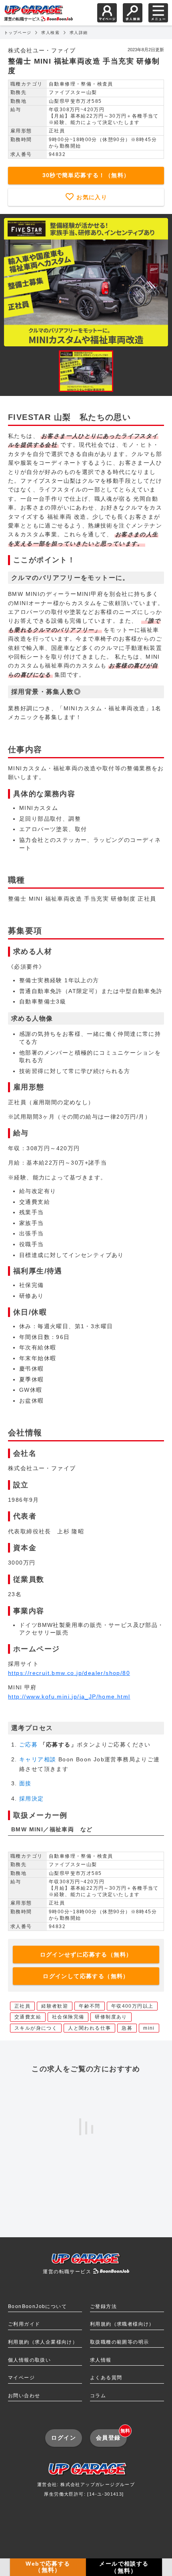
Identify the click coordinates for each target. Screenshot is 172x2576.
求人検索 (50, 33)
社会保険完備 (68, 2017)
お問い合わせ (24, 2396)
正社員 (22, 2006)
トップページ (18, 33)
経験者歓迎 (55, 2006)
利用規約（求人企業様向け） (43, 2342)
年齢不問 (90, 2006)
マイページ (21, 2378)
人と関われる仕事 (89, 2028)
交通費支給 (28, 2017)
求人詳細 (79, 33)
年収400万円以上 (132, 2006)
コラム (98, 2396)
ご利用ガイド (24, 2324)
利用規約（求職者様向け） (122, 2324)
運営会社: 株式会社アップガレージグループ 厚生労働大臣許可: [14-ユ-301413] (86, 2489)
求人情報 (101, 2360)
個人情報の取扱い (29, 2360)
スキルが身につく (36, 2028)
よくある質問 (106, 2378)
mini (149, 2028)
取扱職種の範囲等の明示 (119, 2342)
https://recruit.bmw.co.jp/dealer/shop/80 (69, 1673)
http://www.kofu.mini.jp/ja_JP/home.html (69, 1697)
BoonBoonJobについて (37, 2306)
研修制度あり (111, 2017)
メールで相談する (124, 2567)
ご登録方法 (103, 2306)
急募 (127, 2028)
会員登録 (111, 2435)
